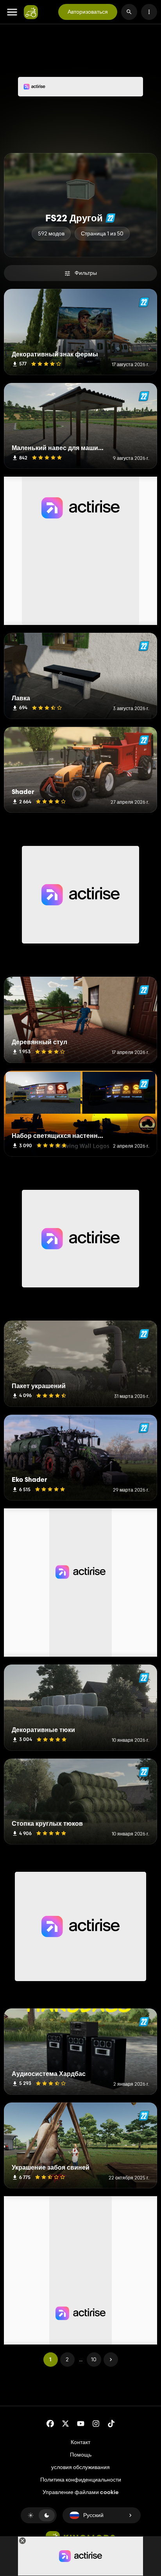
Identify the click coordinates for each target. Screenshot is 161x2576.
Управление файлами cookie (80, 2492)
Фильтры (86, 273)
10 (94, 2359)
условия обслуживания (80, 2467)
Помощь (81, 2455)
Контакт (80, 2442)
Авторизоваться (88, 12)
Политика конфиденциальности (81, 2480)
